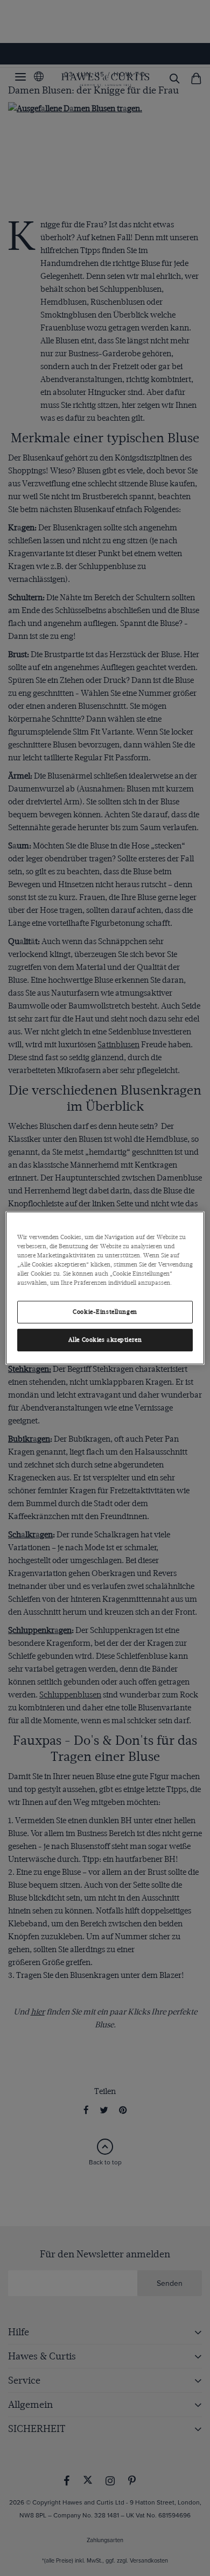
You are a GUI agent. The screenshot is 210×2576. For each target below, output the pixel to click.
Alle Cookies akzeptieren (105, 1340)
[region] (105, 1288)
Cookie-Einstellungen (105, 1312)
